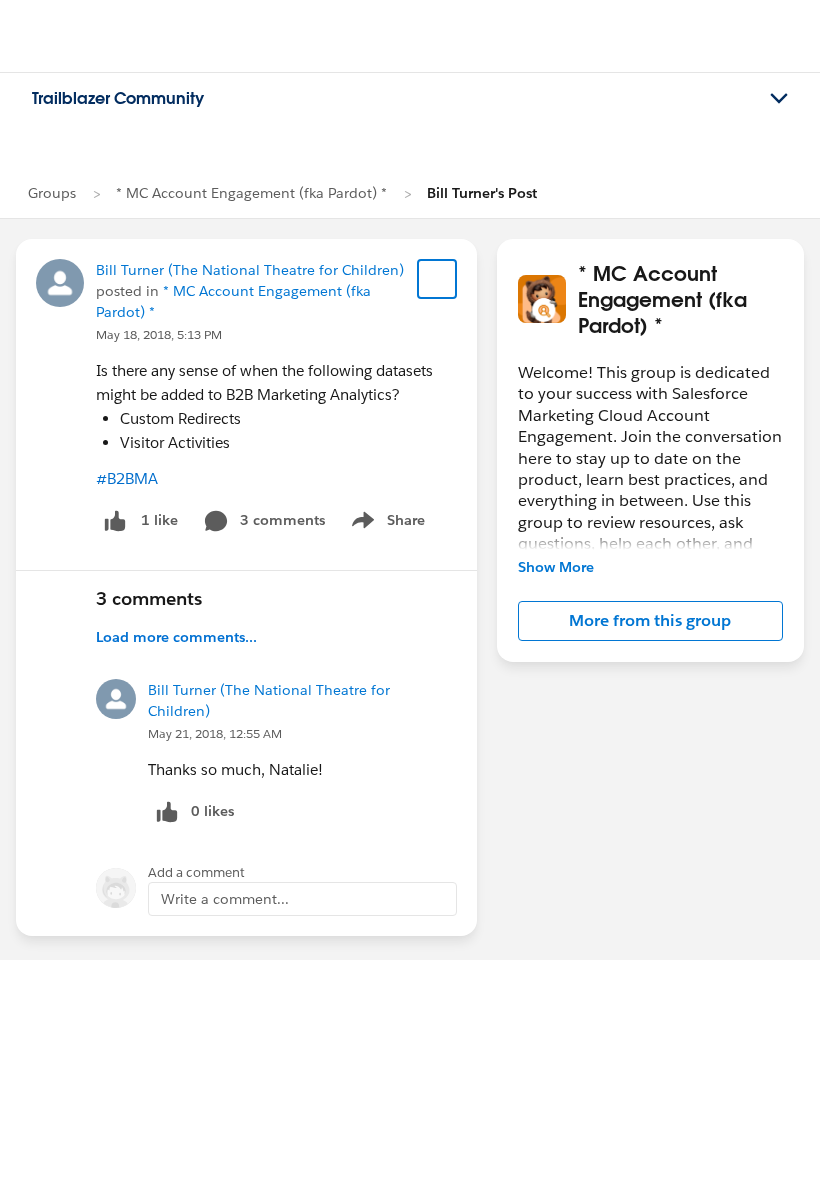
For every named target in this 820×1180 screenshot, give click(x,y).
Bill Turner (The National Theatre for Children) (250, 270)
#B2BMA (127, 478)
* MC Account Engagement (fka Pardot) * (251, 193)
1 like (159, 520)
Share (385, 524)
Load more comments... (176, 637)
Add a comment (196, 872)
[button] (650, 621)
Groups (52, 193)
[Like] (115, 520)
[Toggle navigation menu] (779, 99)
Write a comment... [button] (225, 899)
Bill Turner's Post (482, 193)
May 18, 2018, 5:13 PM (159, 334)
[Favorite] (437, 279)
